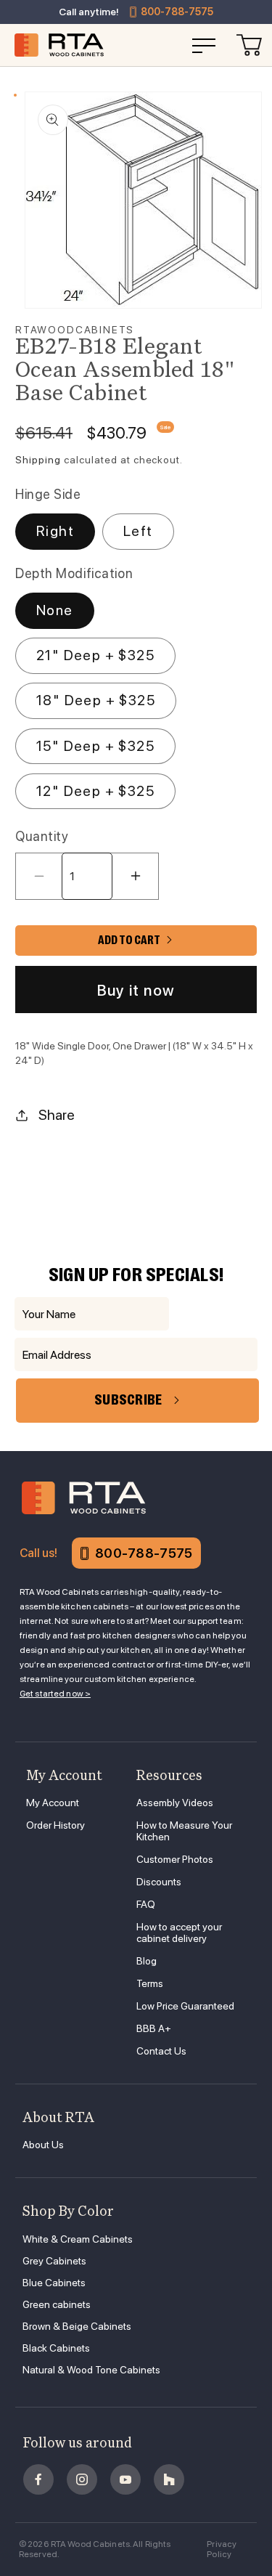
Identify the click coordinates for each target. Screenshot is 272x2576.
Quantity (42, 836)
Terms (150, 1983)
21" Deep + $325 (95, 655)
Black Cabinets (56, 2348)
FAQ (146, 1904)
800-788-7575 (177, 12)
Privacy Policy (222, 2549)
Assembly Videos (175, 1803)
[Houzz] (169, 2479)
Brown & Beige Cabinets (77, 2326)
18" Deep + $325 (96, 700)
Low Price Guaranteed (185, 2006)
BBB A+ (154, 2028)
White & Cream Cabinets (78, 2239)
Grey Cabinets (54, 2261)
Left (138, 531)
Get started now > (55, 1694)
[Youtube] (125, 2479)
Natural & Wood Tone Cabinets (91, 2370)
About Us (43, 2145)
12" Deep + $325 (95, 791)
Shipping (38, 460)
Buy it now (136, 990)
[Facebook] (38, 2479)
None (55, 610)
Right (55, 531)
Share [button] (57, 1115)
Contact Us (161, 2051)
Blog (147, 1961)
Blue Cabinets (54, 2283)
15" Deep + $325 (95, 746)
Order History (55, 1825)
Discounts (159, 1882)
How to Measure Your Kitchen (184, 1831)
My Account (53, 1803)
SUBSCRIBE (128, 1400)
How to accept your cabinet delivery (179, 1933)
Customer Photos (175, 1859)
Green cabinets (57, 2304)
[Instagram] (82, 2479)
